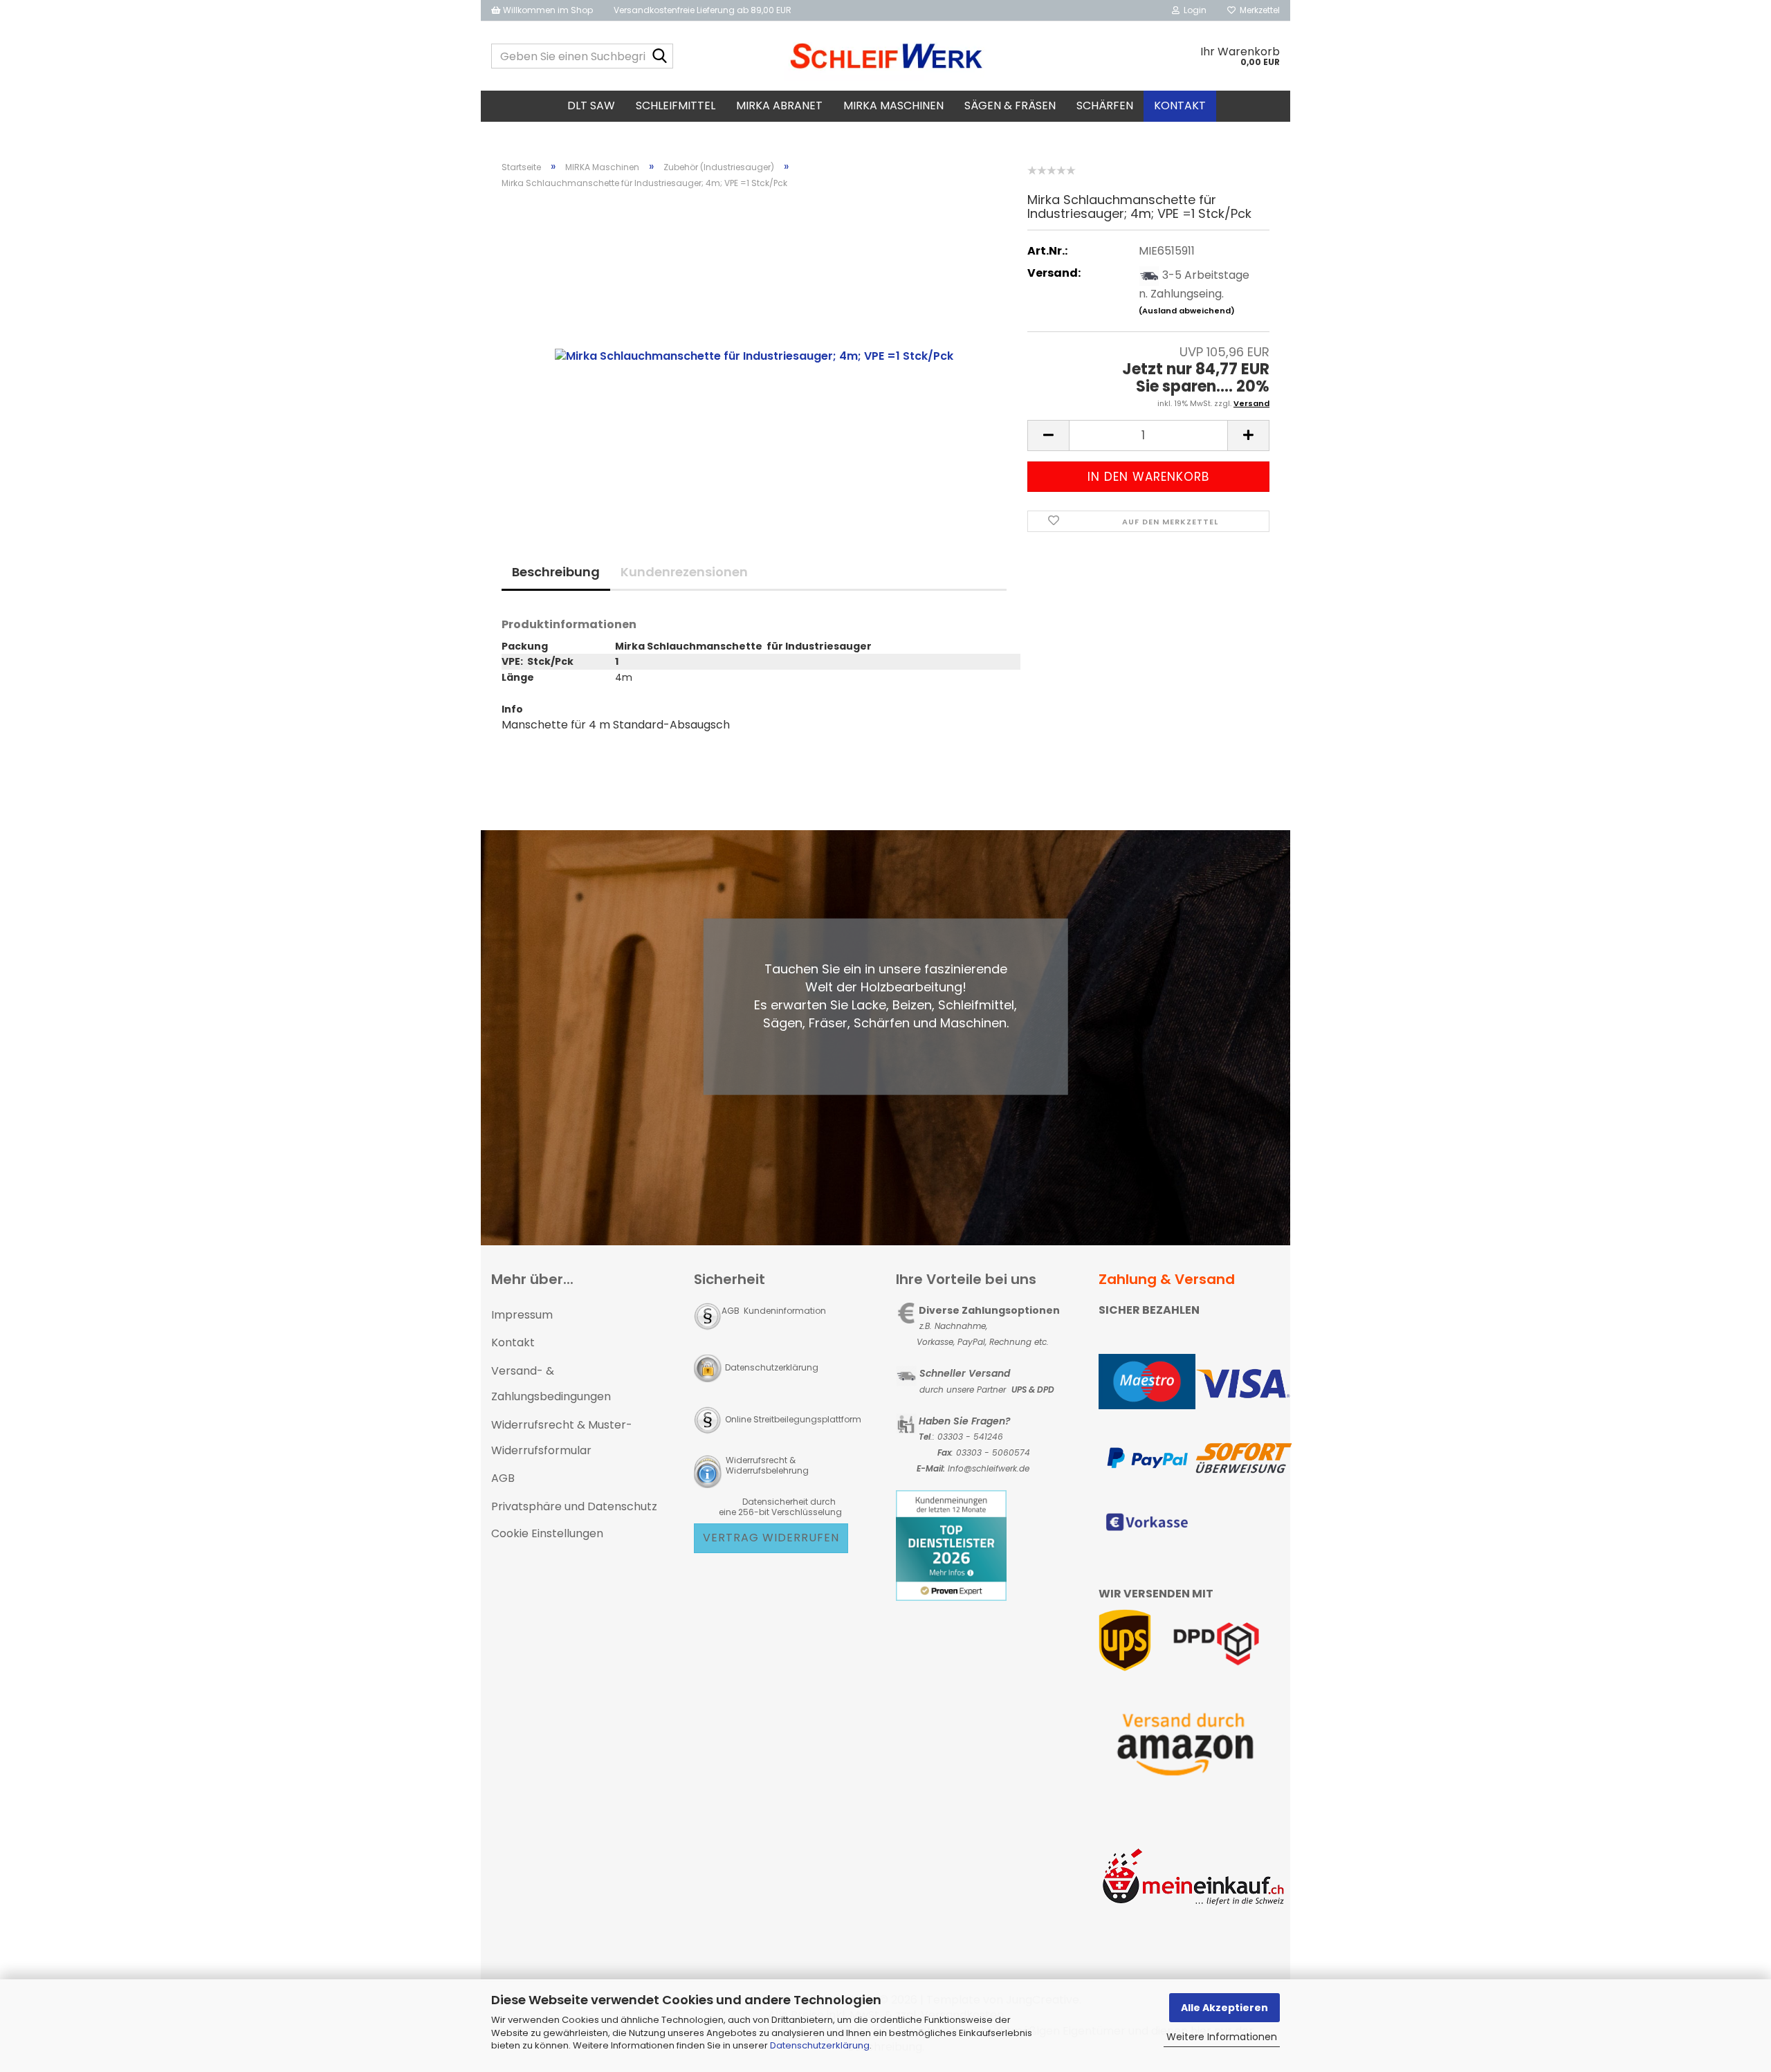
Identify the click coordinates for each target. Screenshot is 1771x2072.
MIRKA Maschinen (893, 106)
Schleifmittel (676, 106)
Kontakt (1180, 106)
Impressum (522, 1315)
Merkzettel (1258, 10)
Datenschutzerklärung (820, 2045)
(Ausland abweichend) (1187, 311)
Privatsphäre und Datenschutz (574, 1506)
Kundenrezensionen (684, 572)
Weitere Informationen (1222, 2037)
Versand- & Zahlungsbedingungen (551, 1384)
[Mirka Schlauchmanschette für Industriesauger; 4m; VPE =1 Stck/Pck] (754, 356)
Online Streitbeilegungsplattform (793, 1419)
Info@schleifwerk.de (989, 1468)
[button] (1048, 436)
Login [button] (1193, 10)
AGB (503, 1478)
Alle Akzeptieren (1224, 2008)
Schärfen (1105, 106)
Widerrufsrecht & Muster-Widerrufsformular (562, 1438)
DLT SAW (591, 106)
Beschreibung (556, 572)
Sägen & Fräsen (1010, 106)
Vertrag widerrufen (771, 1538)
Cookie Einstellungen (547, 1533)
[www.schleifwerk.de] (886, 56)
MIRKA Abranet (779, 106)
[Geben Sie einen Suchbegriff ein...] (660, 57)
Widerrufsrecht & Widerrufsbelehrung (766, 1465)
